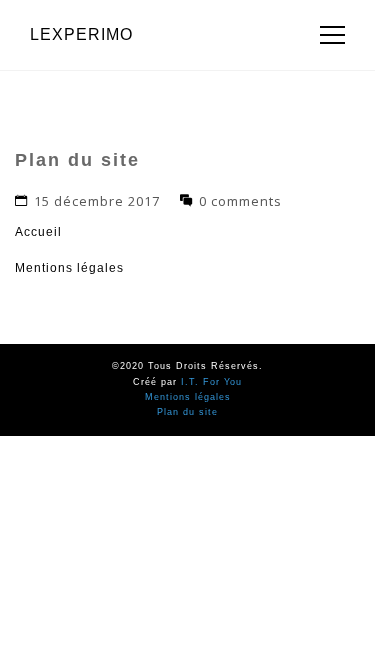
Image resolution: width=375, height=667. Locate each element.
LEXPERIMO (81, 34)
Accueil (38, 232)
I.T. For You (211, 382)
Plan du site (187, 412)
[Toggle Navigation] (326, 35)
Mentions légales (69, 268)
